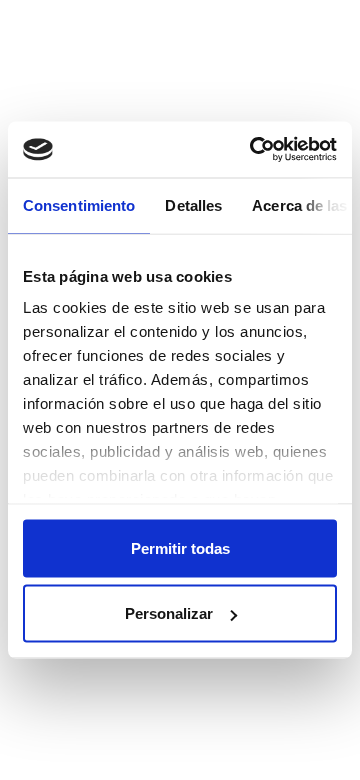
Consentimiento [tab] (79, 204)
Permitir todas (180, 547)
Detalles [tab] (193, 204)
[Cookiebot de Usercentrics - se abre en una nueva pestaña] (254, 150)
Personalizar (169, 613)
